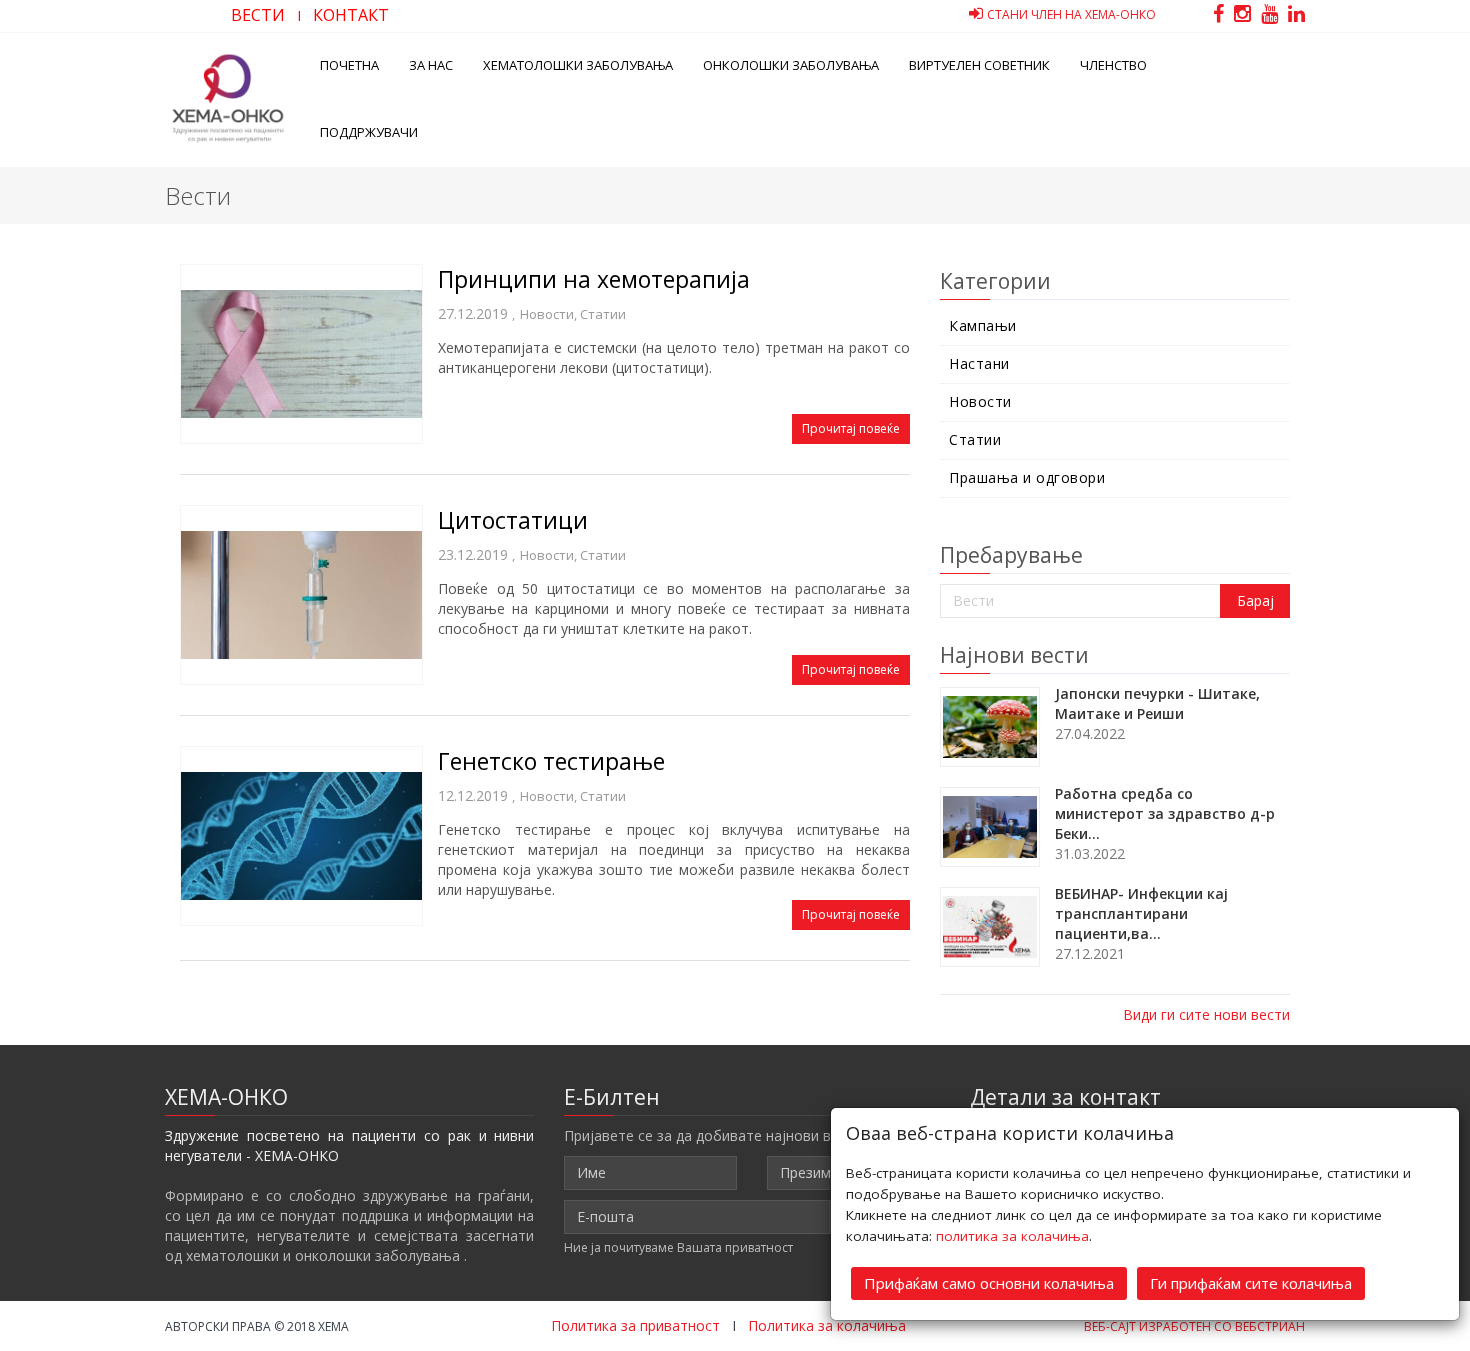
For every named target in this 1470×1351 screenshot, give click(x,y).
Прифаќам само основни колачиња (989, 1283)
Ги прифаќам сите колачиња (1251, 1283)
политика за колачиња (1012, 1236)
